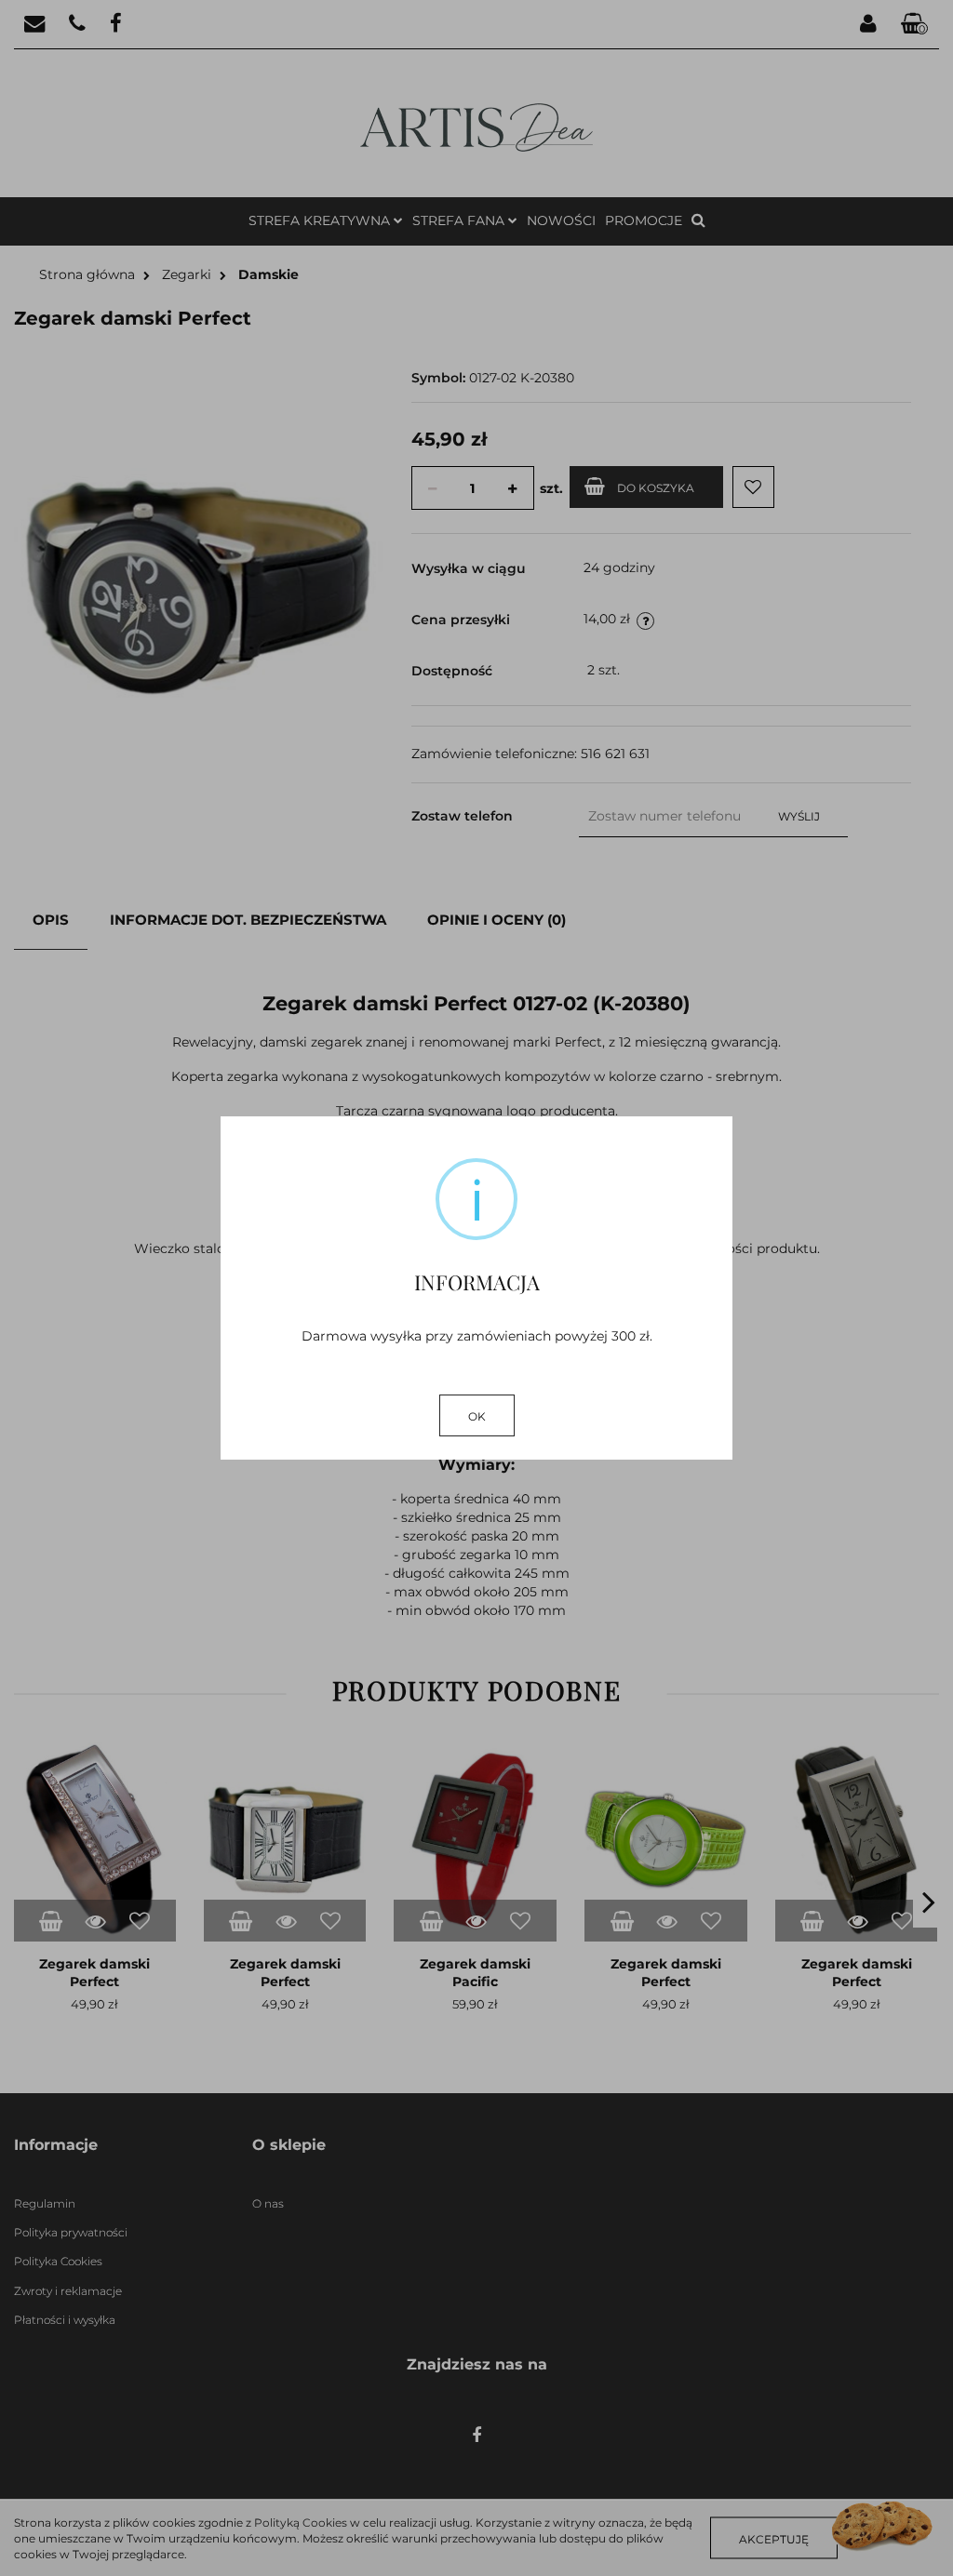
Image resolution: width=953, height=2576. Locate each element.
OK (477, 1416)
